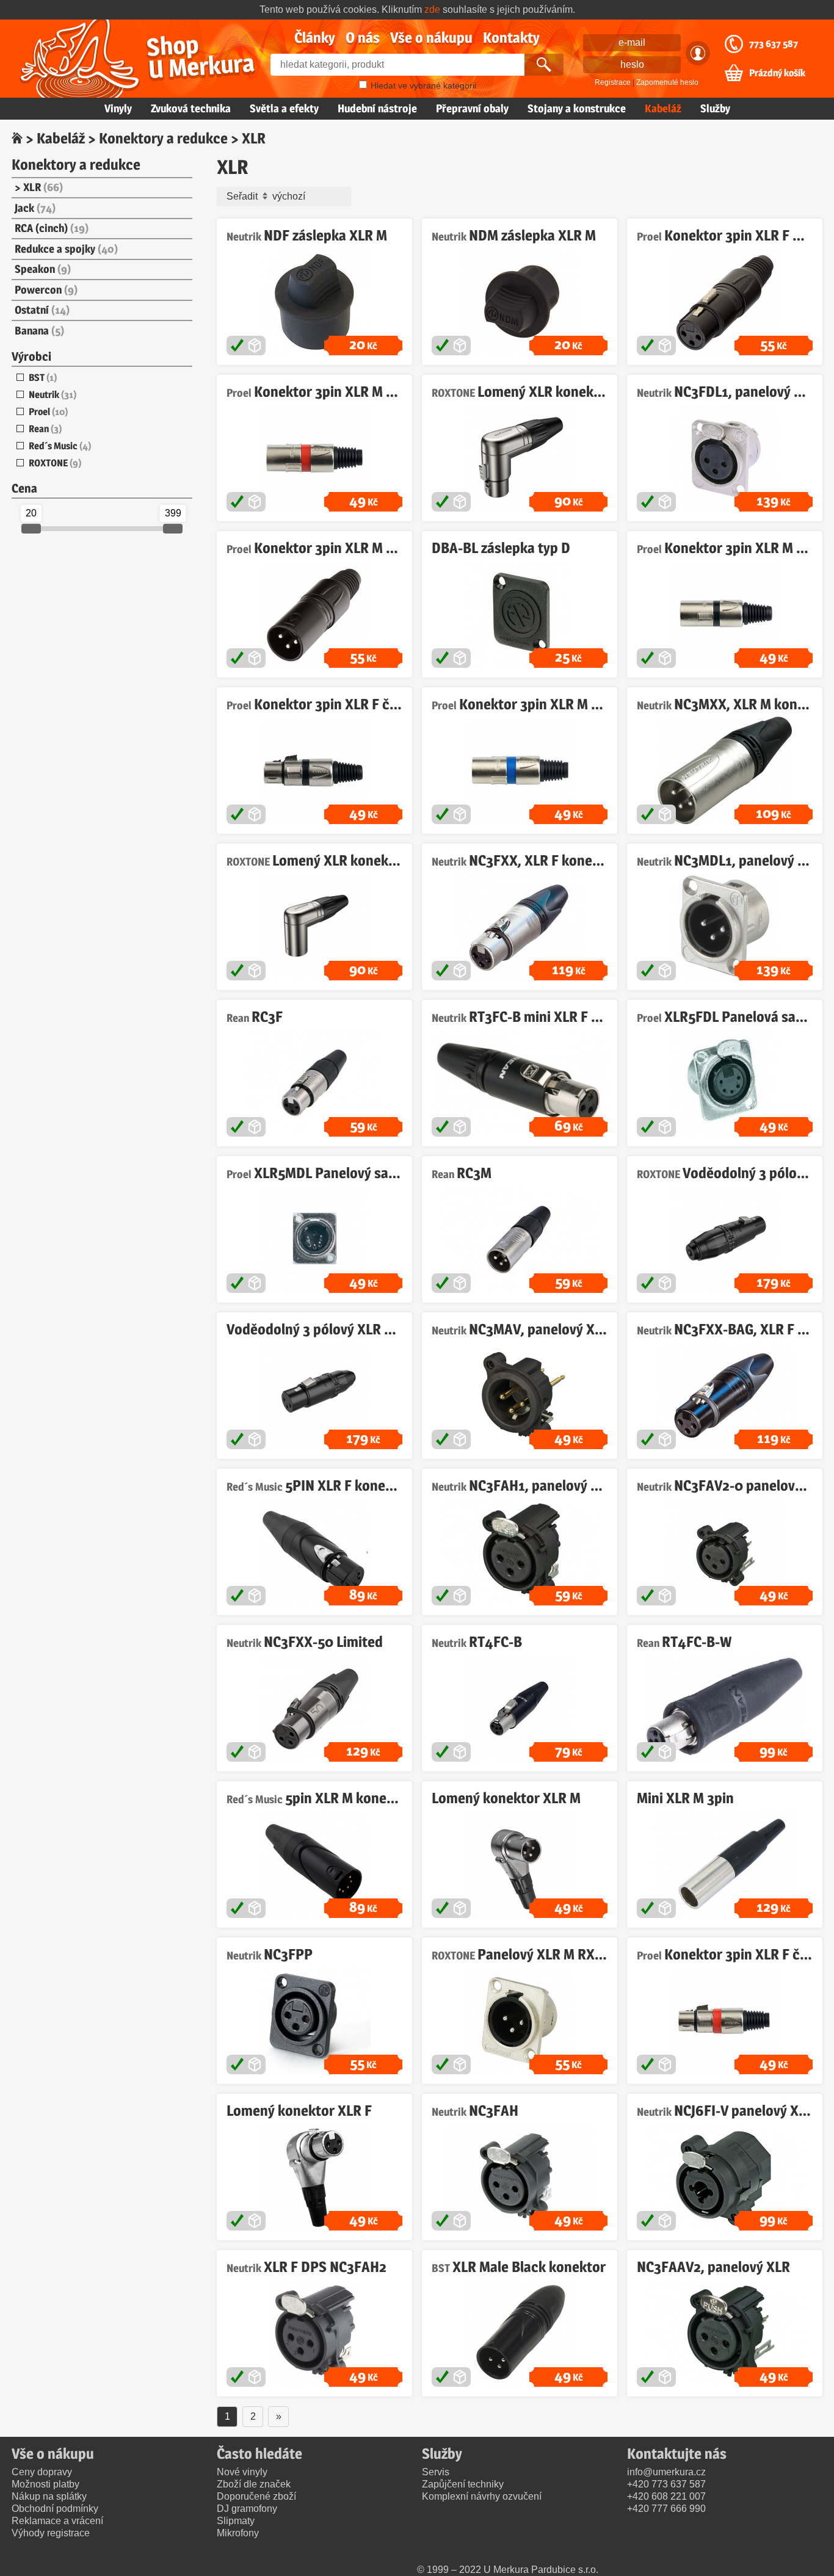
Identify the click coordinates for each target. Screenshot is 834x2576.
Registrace (613, 82)
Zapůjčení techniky (463, 2484)
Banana (39, 331)
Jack (35, 208)
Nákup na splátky (49, 2496)
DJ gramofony (247, 2509)
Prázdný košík (777, 73)
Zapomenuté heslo (667, 82)
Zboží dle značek (254, 2484)
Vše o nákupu (431, 38)
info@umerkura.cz (666, 2472)
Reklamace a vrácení (57, 2521)
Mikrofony (238, 2533)
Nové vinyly (242, 2472)
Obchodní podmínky (55, 2509)
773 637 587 (774, 44)
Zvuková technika (191, 108)
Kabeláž (663, 108)
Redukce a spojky (66, 249)
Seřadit (243, 196)
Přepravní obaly (472, 108)
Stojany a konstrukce (577, 108)
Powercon (46, 290)
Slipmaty (236, 2521)
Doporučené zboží (256, 2496)
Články (315, 38)
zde (432, 9)
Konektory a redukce (163, 138)
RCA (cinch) (52, 228)
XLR (43, 187)
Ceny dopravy (42, 2472)
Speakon (43, 269)
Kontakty (511, 38)
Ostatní (42, 310)
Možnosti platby (45, 2484)
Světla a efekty (284, 108)
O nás (363, 38)
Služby (715, 108)
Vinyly (118, 108)
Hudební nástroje (377, 108)
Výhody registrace (51, 2533)
